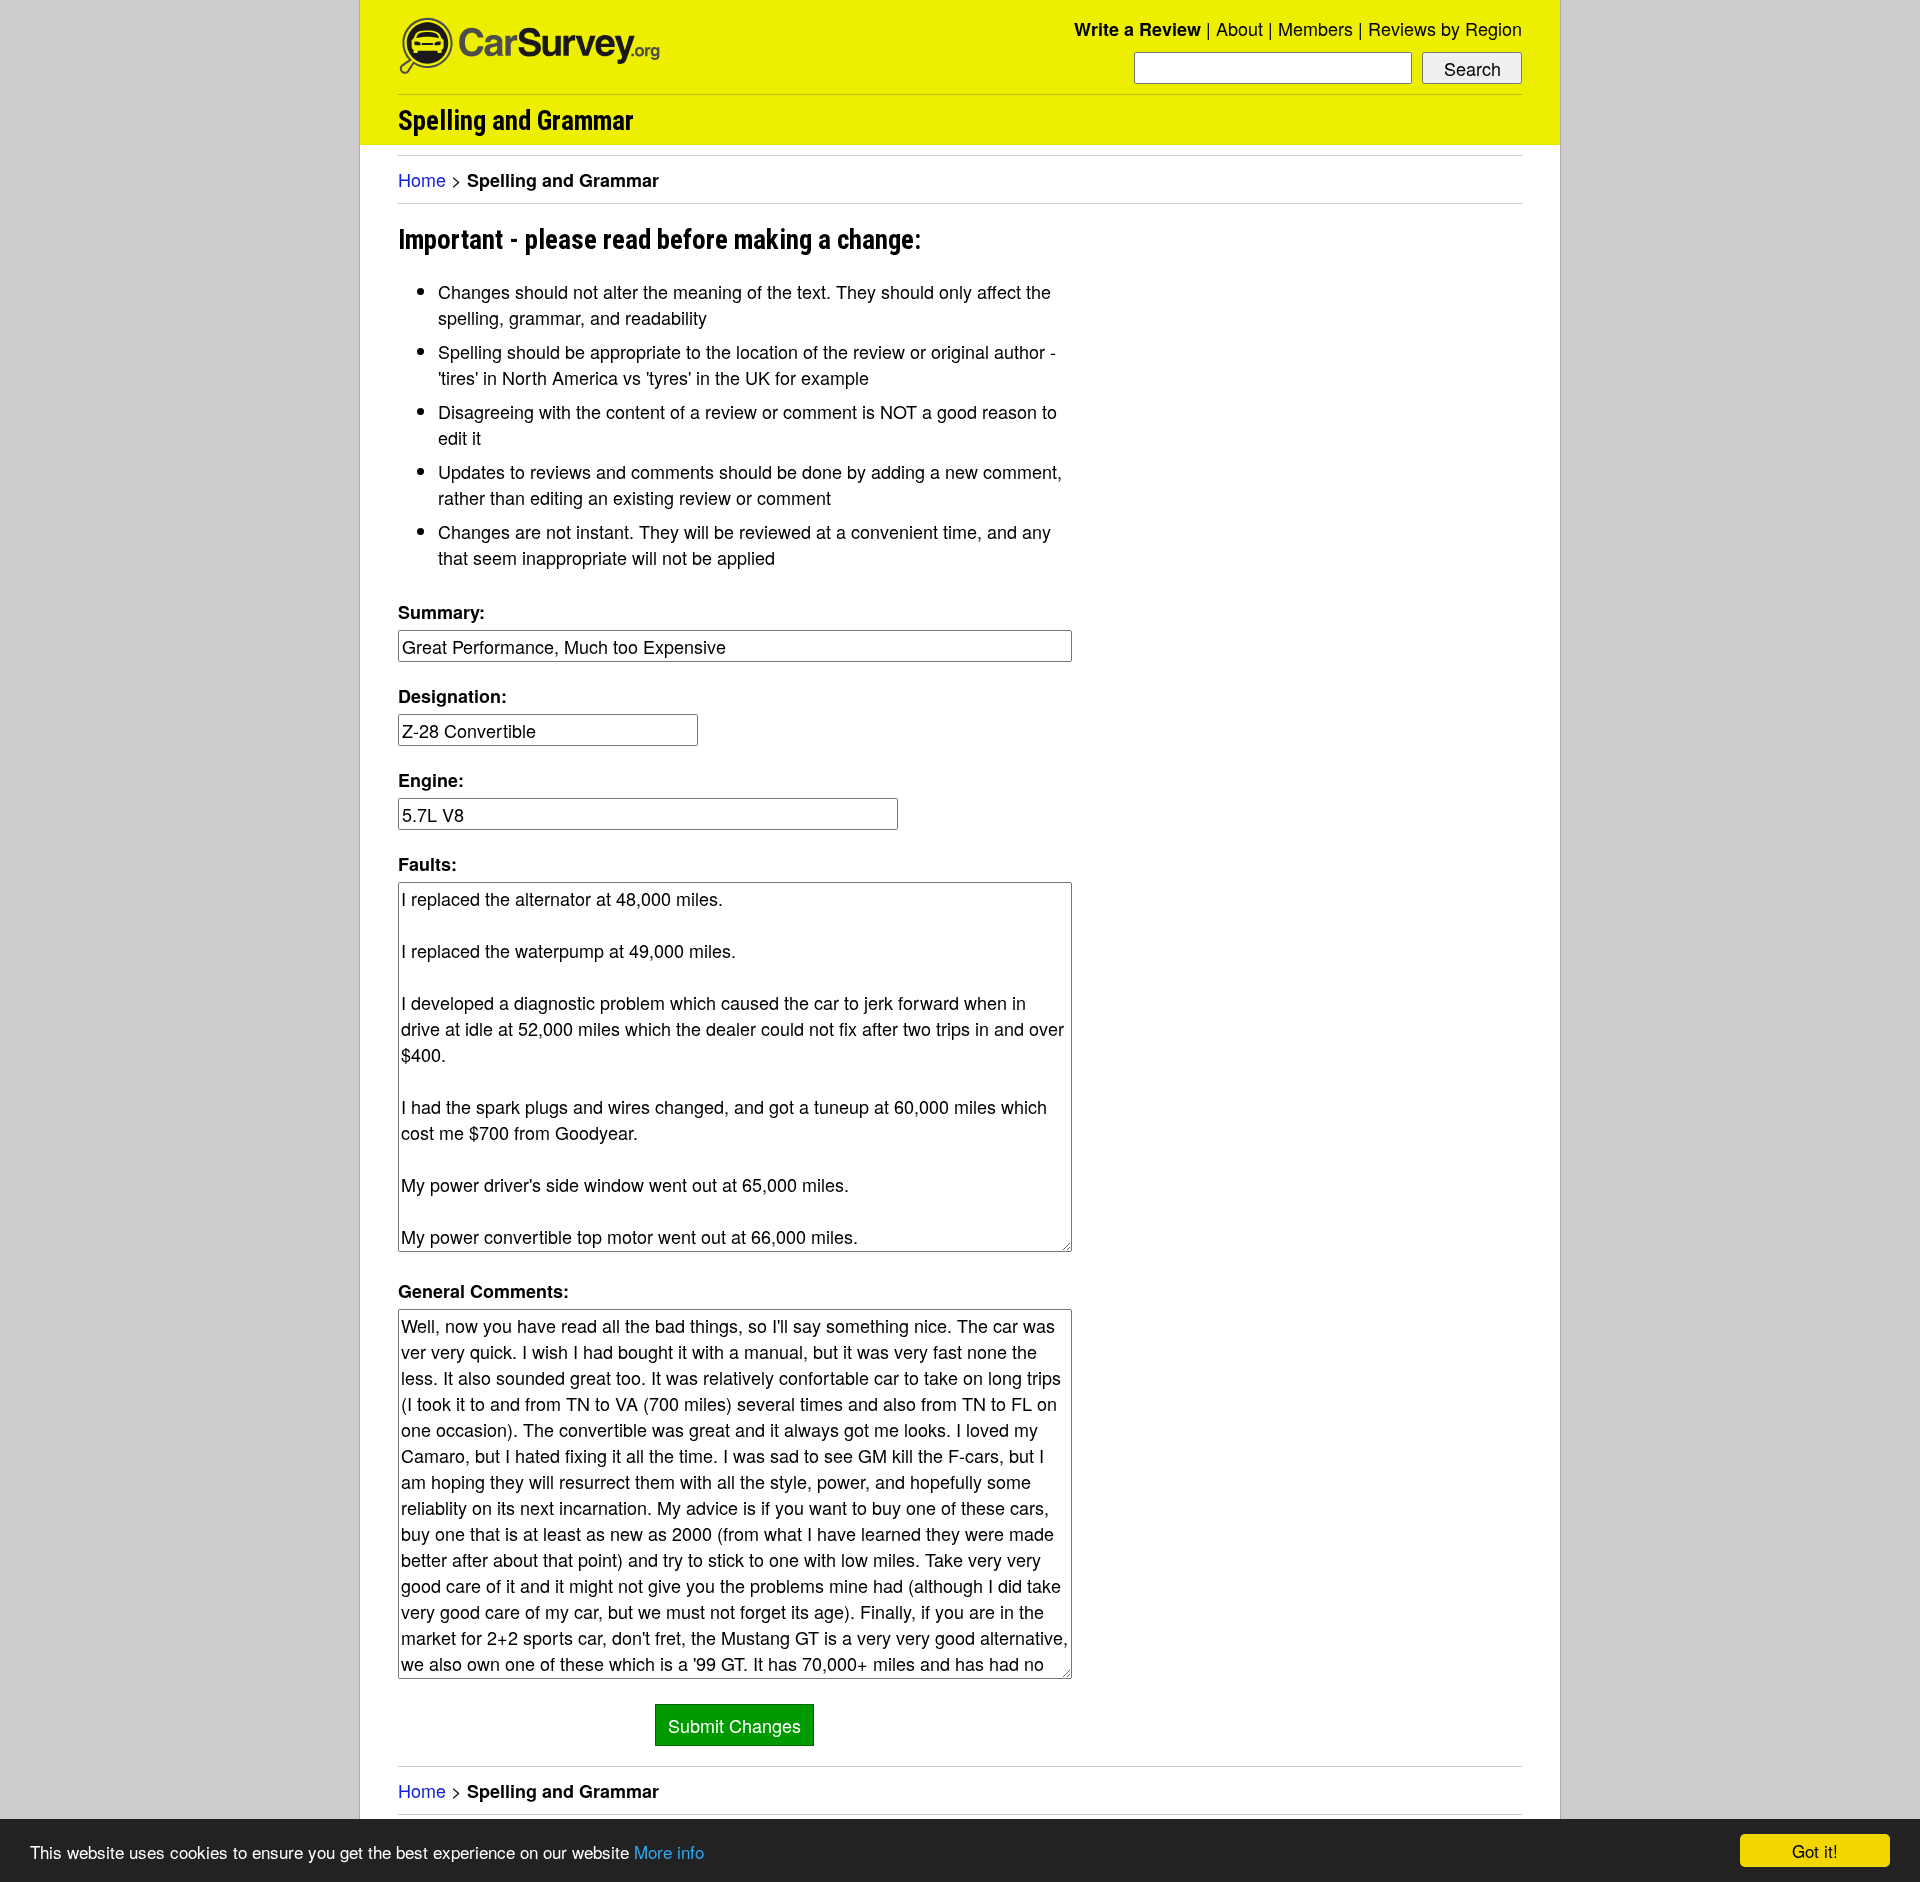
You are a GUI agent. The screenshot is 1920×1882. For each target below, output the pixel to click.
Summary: (441, 612)
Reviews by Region (1445, 28)
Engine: (431, 780)
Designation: (452, 696)
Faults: (427, 864)
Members (1315, 28)
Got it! (1815, 1850)
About (1239, 28)
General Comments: (483, 1291)
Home (422, 179)
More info (669, 1851)
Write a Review (1137, 29)
